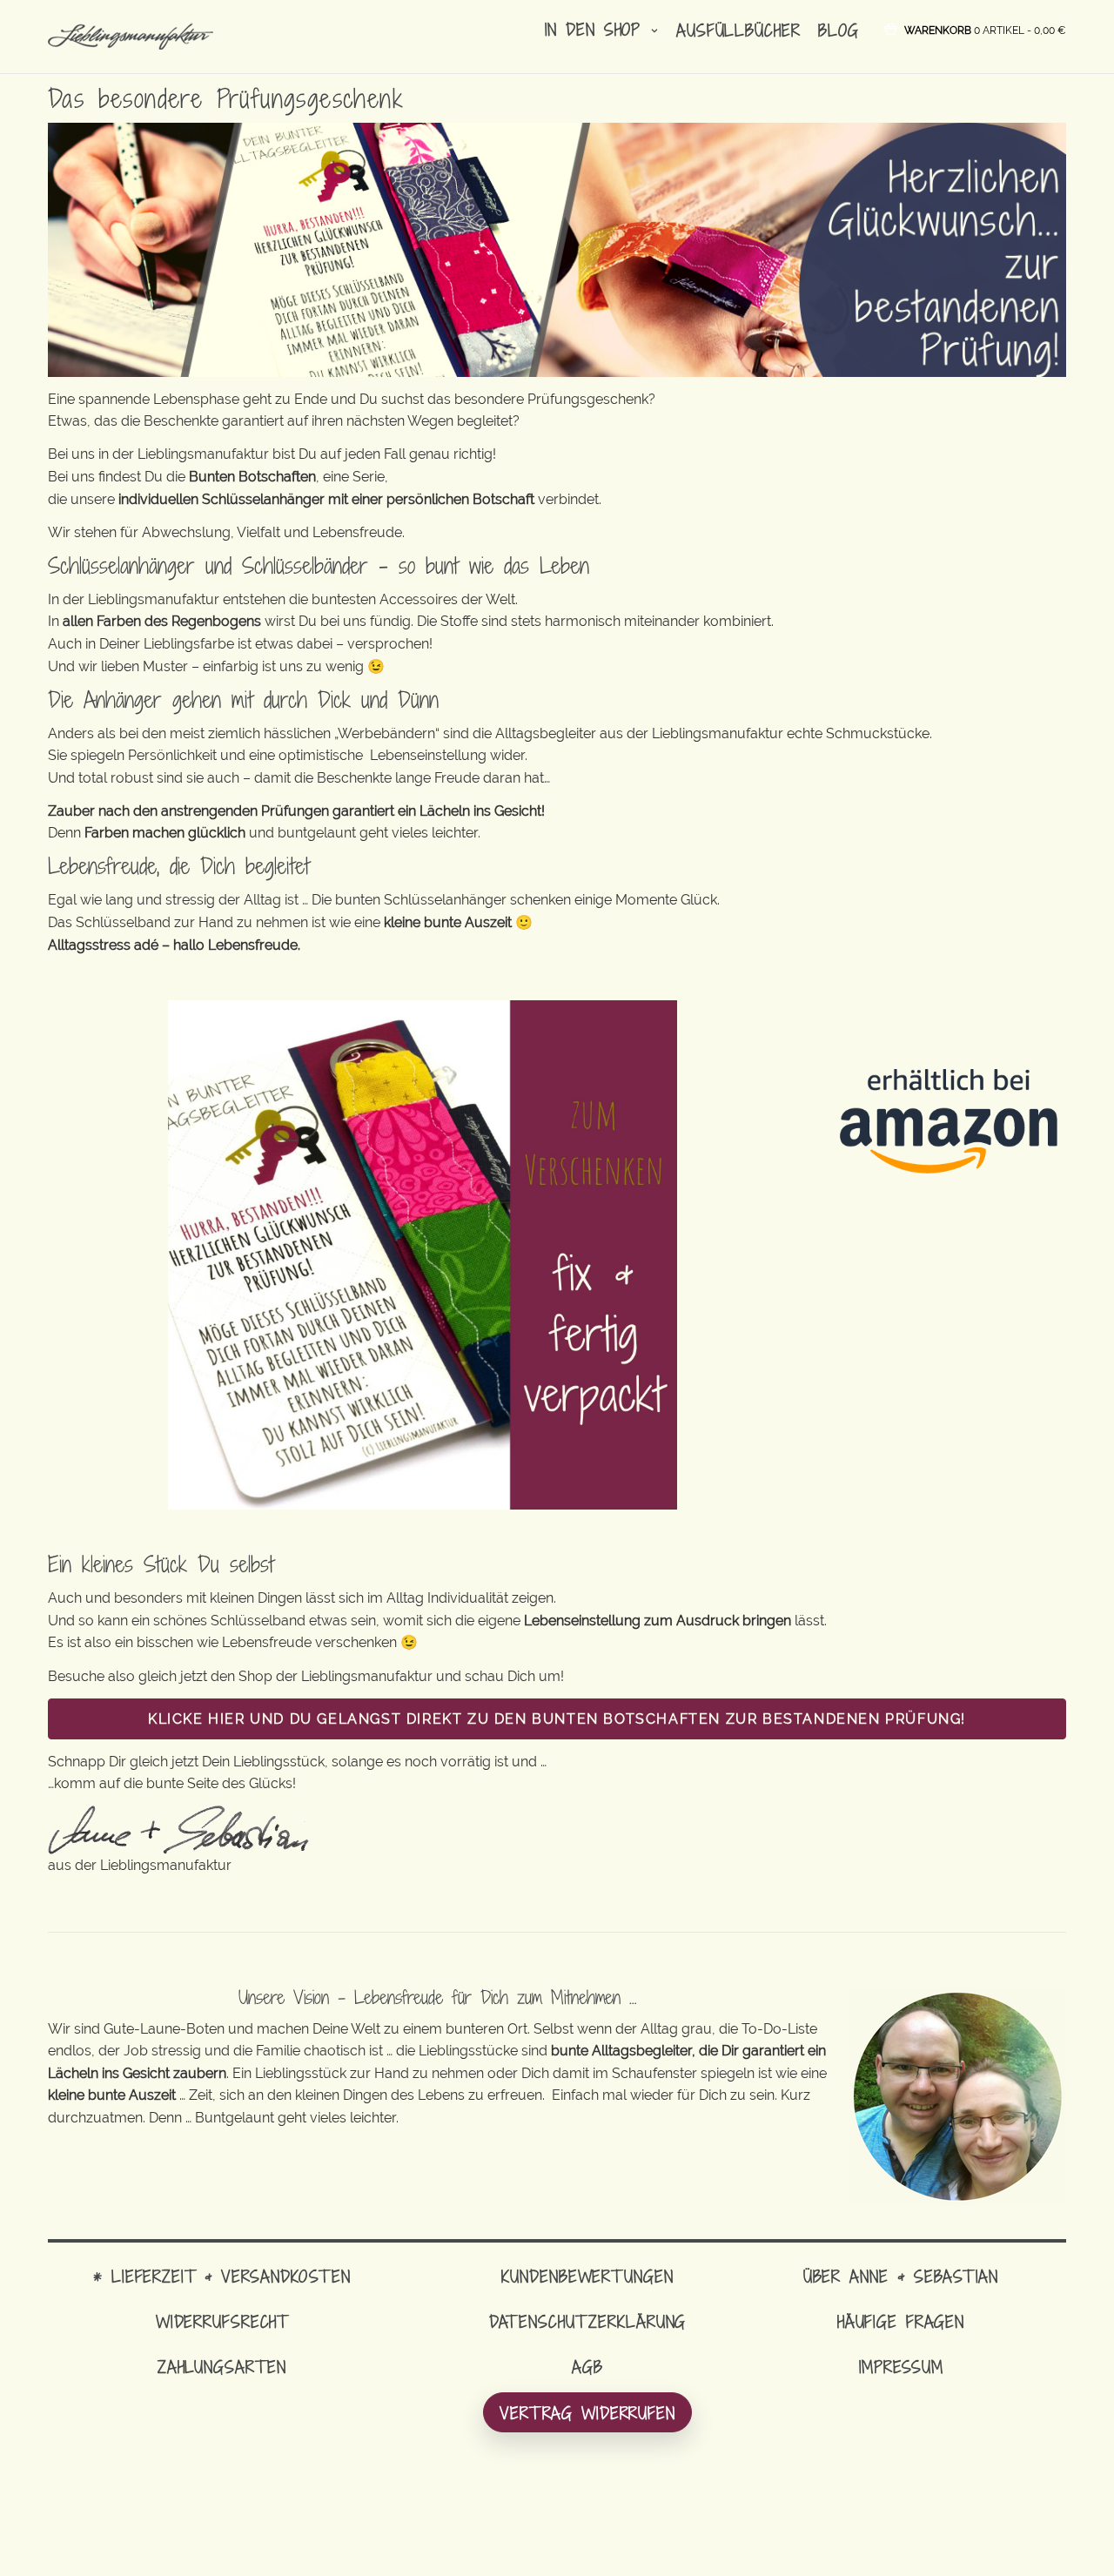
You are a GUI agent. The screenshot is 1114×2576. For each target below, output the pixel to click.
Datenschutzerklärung (588, 2321)
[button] (985, 29)
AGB (587, 2367)
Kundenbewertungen (587, 2276)
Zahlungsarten (222, 2367)
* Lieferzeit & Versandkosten (222, 2276)
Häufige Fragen (901, 2321)
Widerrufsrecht (222, 2321)
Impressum (901, 2367)
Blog (839, 30)
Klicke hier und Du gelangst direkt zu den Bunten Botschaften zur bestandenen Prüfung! (557, 1719)
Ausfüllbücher (738, 30)
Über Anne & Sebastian (901, 2276)
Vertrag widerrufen (587, 2413)
